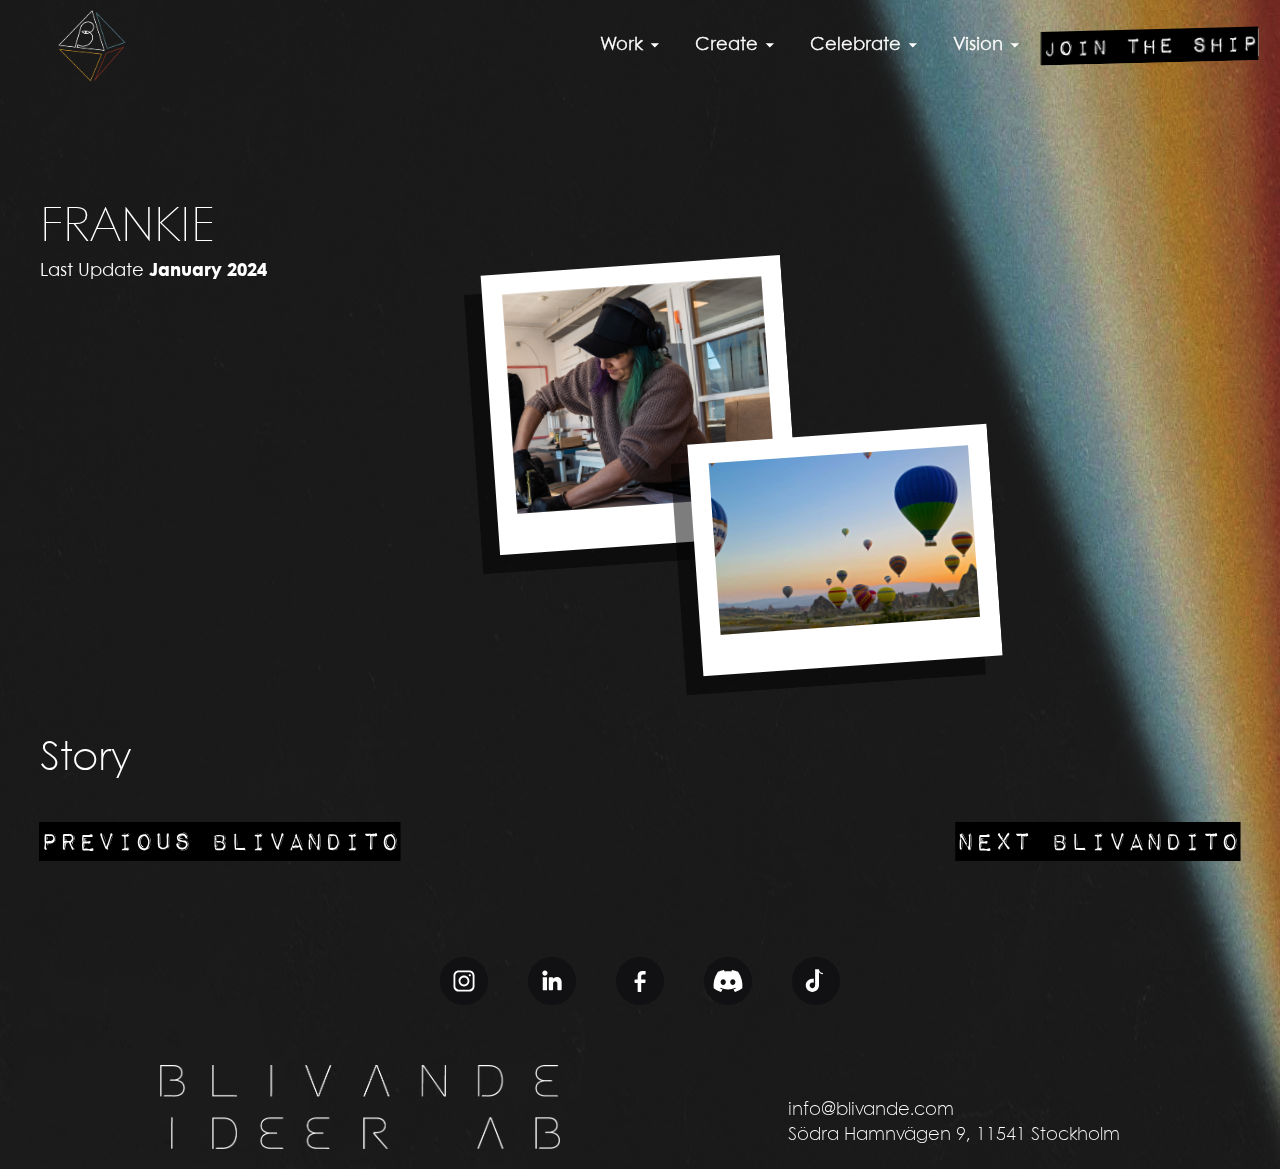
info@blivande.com (871, 1110)
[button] (632, 45)
